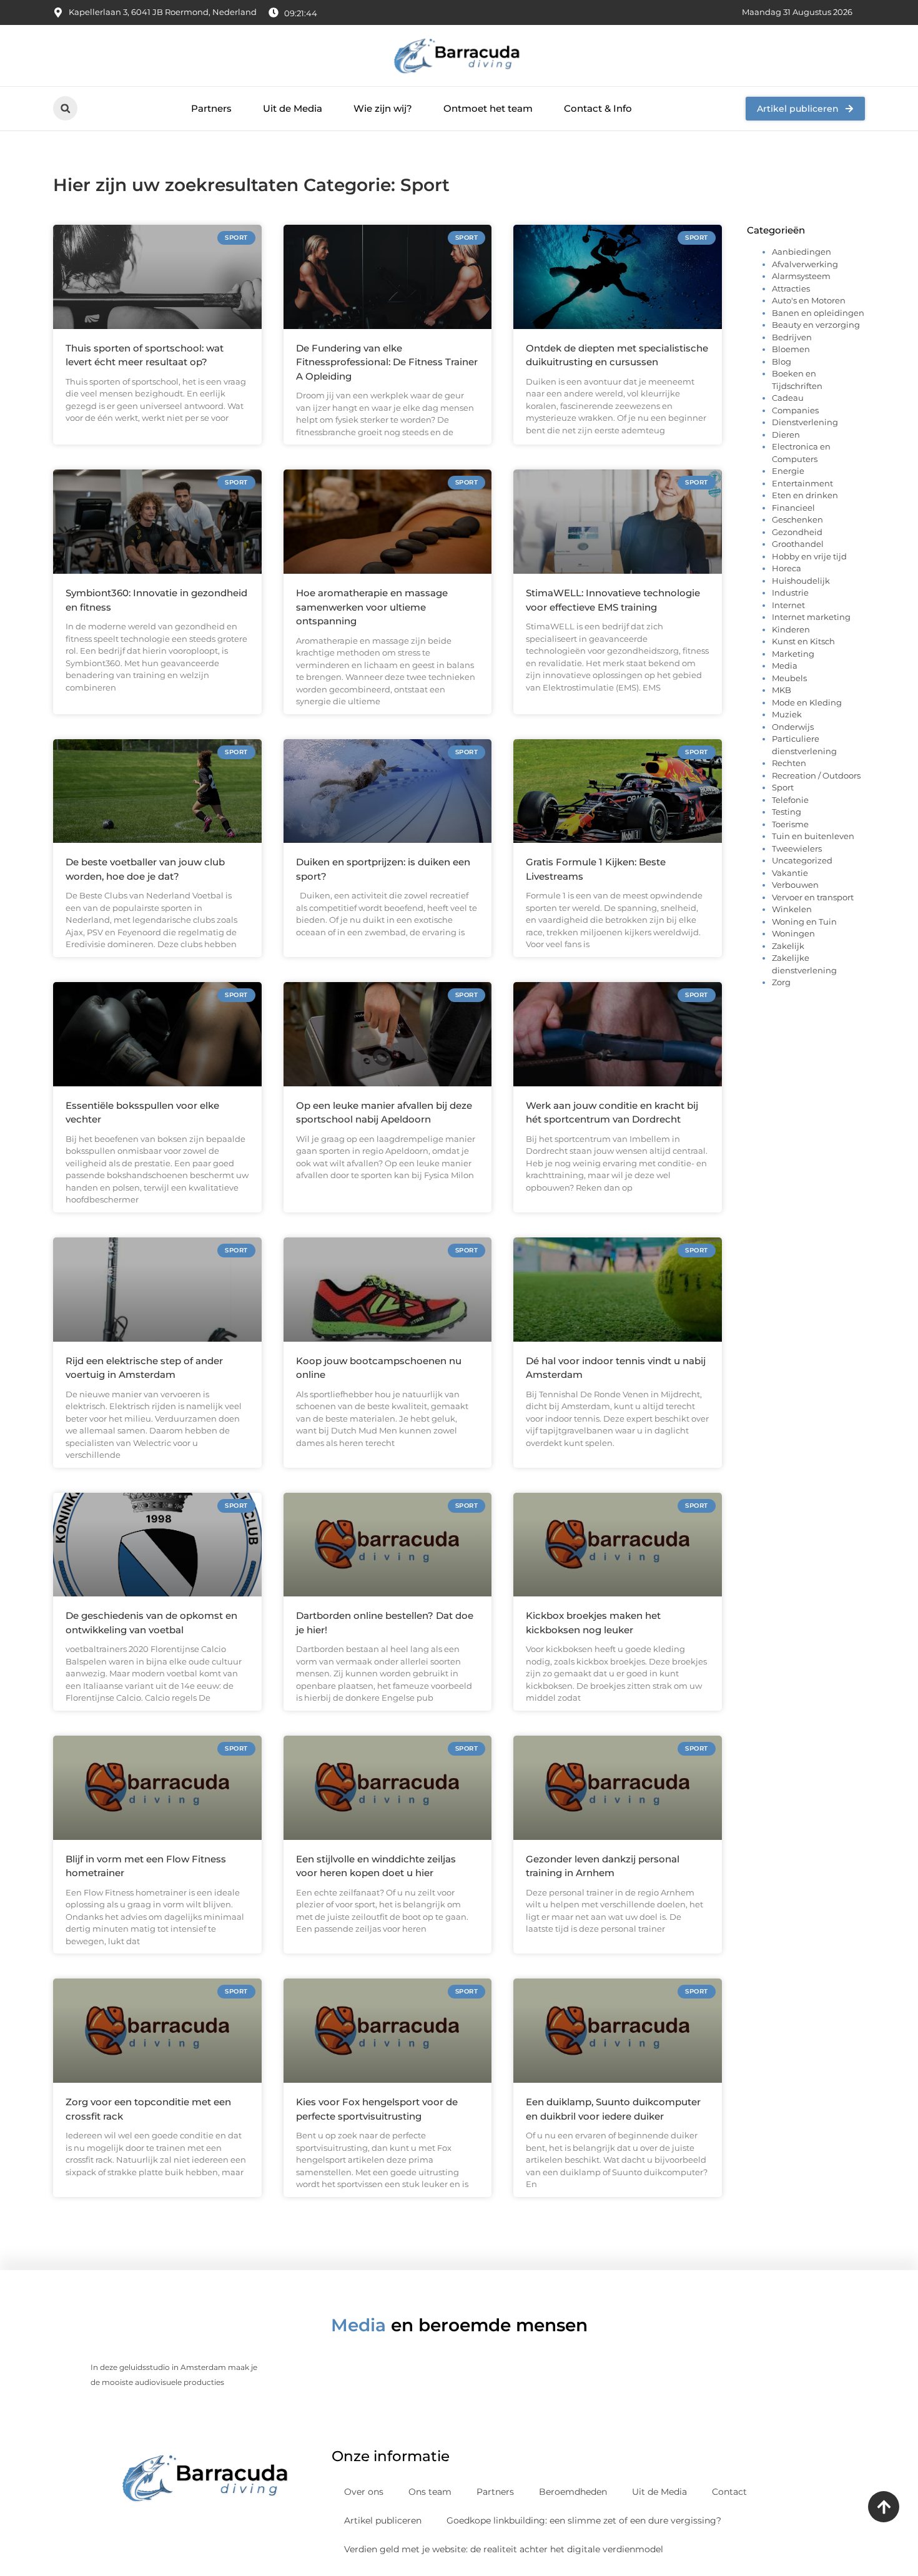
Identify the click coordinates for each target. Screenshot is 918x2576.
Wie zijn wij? (383, 108)
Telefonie (790, 800)
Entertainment (802, 483)
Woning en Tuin (804, 922)
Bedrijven (792, 337)
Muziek (787, 714)
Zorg (781, 982)
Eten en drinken (805, 495)
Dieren (786, 435)
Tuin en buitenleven (813, 836)
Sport (783, 787)
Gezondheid (797, 532)
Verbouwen (795, 885)
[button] (65, 108)
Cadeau (788, 398)
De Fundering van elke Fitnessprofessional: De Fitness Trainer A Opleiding (387, 362)
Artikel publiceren (383, 2520)
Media (785, 666)
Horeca (787, 568)
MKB (782, 690)
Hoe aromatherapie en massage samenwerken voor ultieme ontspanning (372, 607)
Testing (787, 812)
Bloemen (791, 349)
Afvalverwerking (805, 264)
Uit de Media (293, 108)
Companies (795, 410)
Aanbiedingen (802, 252)
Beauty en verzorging (816, 325)
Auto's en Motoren (809, 300)
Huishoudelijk (801, 581)
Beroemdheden (573, 2492)
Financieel (793, 508)
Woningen (793, 933)
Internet (788, 605)
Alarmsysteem (801, 276)
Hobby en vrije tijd (809, 556)
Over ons (364, 2492)
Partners (211, 108)
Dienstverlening (805, 422)
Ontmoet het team (488, 108)
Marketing (793, 654)
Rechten (789, 763)
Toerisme (790, 824)
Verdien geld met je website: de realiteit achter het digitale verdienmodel (504, 2549)
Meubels (789, 678)
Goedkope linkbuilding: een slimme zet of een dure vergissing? (584, 2520)
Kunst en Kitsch (803, 641)
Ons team (430, 2492)
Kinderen (791, 629)
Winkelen (792, 909)
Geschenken (797, 519)
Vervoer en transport (813, 897)
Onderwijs (793, 727)
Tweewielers (797, 848)
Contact (729, 2492)
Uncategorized (802, 860)
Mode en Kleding (807, 702)
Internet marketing (811, 617)
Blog (782, 361)
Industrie (790, 592)
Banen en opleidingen (818, 313)
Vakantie (790, 873)
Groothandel (798, 544)
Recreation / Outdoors (816, 775)
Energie (788, 471)
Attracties (791, 288)
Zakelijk (788, 946)
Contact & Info (598, 108)
